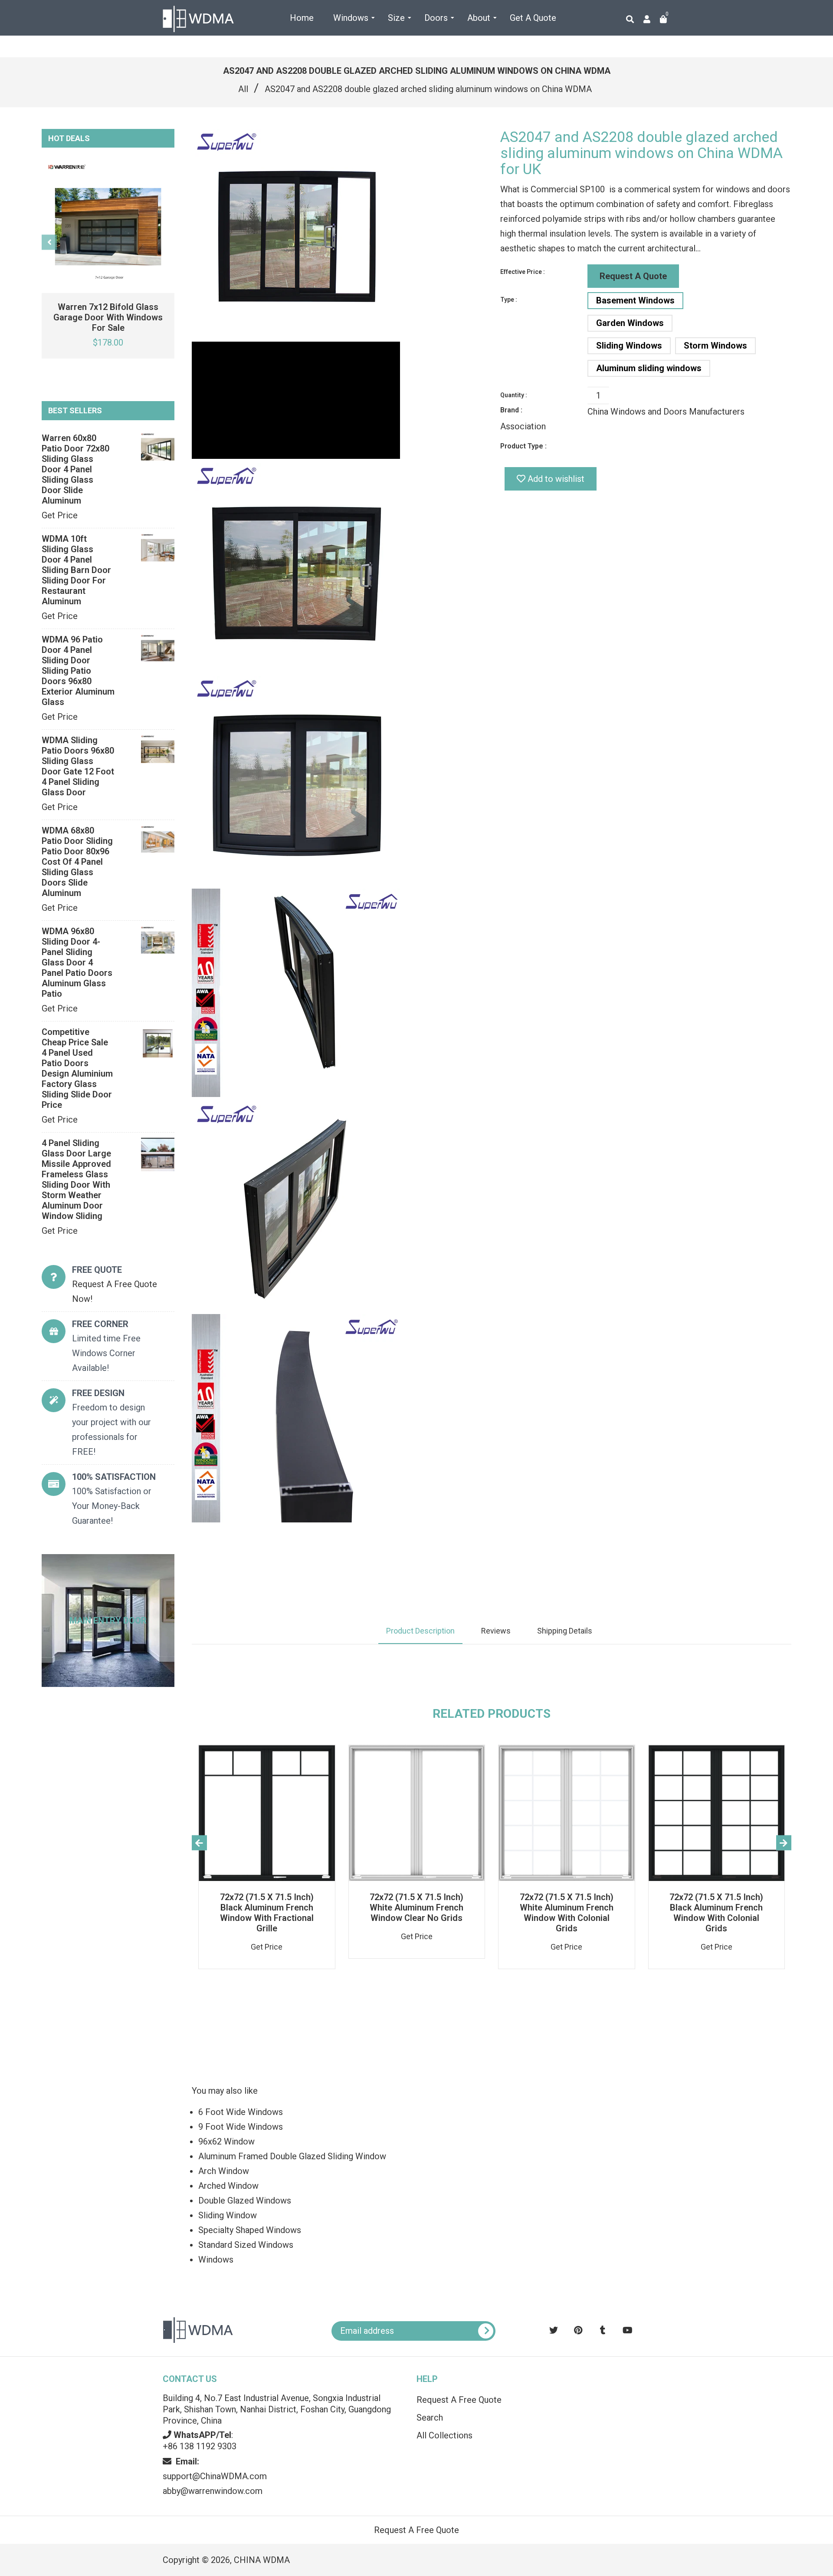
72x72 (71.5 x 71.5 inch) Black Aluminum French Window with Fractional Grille (267, 1913)
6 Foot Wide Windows (241, 2112)
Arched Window (228, 2186)
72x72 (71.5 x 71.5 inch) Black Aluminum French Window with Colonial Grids (716, 1913)
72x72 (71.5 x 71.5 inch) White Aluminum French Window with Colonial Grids (567, 1913)
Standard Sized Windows (246, 2245)
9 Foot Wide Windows (241, 2127)
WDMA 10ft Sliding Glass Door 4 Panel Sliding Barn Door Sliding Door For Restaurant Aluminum (76, 570)
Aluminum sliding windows (649, 368)
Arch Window (224, 2171)
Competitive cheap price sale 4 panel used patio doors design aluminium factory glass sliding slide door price (77, 1068)
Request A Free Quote (459, 2400)
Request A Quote (633, 276)
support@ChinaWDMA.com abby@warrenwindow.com (215, 2476)
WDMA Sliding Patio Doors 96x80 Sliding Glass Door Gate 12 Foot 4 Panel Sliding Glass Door (78, 766)
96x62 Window (226, 2141)
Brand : (511, 410)
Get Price (60, 515)
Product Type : (523, 446)
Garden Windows (630, 323)
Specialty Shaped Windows (250, 2230)
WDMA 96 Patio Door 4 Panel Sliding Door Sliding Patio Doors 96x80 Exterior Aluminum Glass (78, 671)
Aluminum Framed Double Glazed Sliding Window (292, 2156)
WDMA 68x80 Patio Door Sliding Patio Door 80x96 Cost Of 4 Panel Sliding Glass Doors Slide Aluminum (77, 862)
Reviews (496, 1631)
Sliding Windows (629, 346)
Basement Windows (635, 300)
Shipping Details (565, 1631)
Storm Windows (715, 346)
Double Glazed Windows (245, 2200)
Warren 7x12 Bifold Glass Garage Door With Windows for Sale (108, 317)
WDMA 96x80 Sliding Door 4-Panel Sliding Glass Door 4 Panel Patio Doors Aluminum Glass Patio (77, 962)
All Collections (444, 2435)
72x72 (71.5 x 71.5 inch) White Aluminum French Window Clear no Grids (416, 1907)
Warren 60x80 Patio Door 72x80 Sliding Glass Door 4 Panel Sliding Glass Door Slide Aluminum (75, 469)
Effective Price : (523, 272)
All (243, 89)
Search (430, 2418)
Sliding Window (228, 2215)
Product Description (420, 1631)
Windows (216, 2260)
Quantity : (514, 395)
